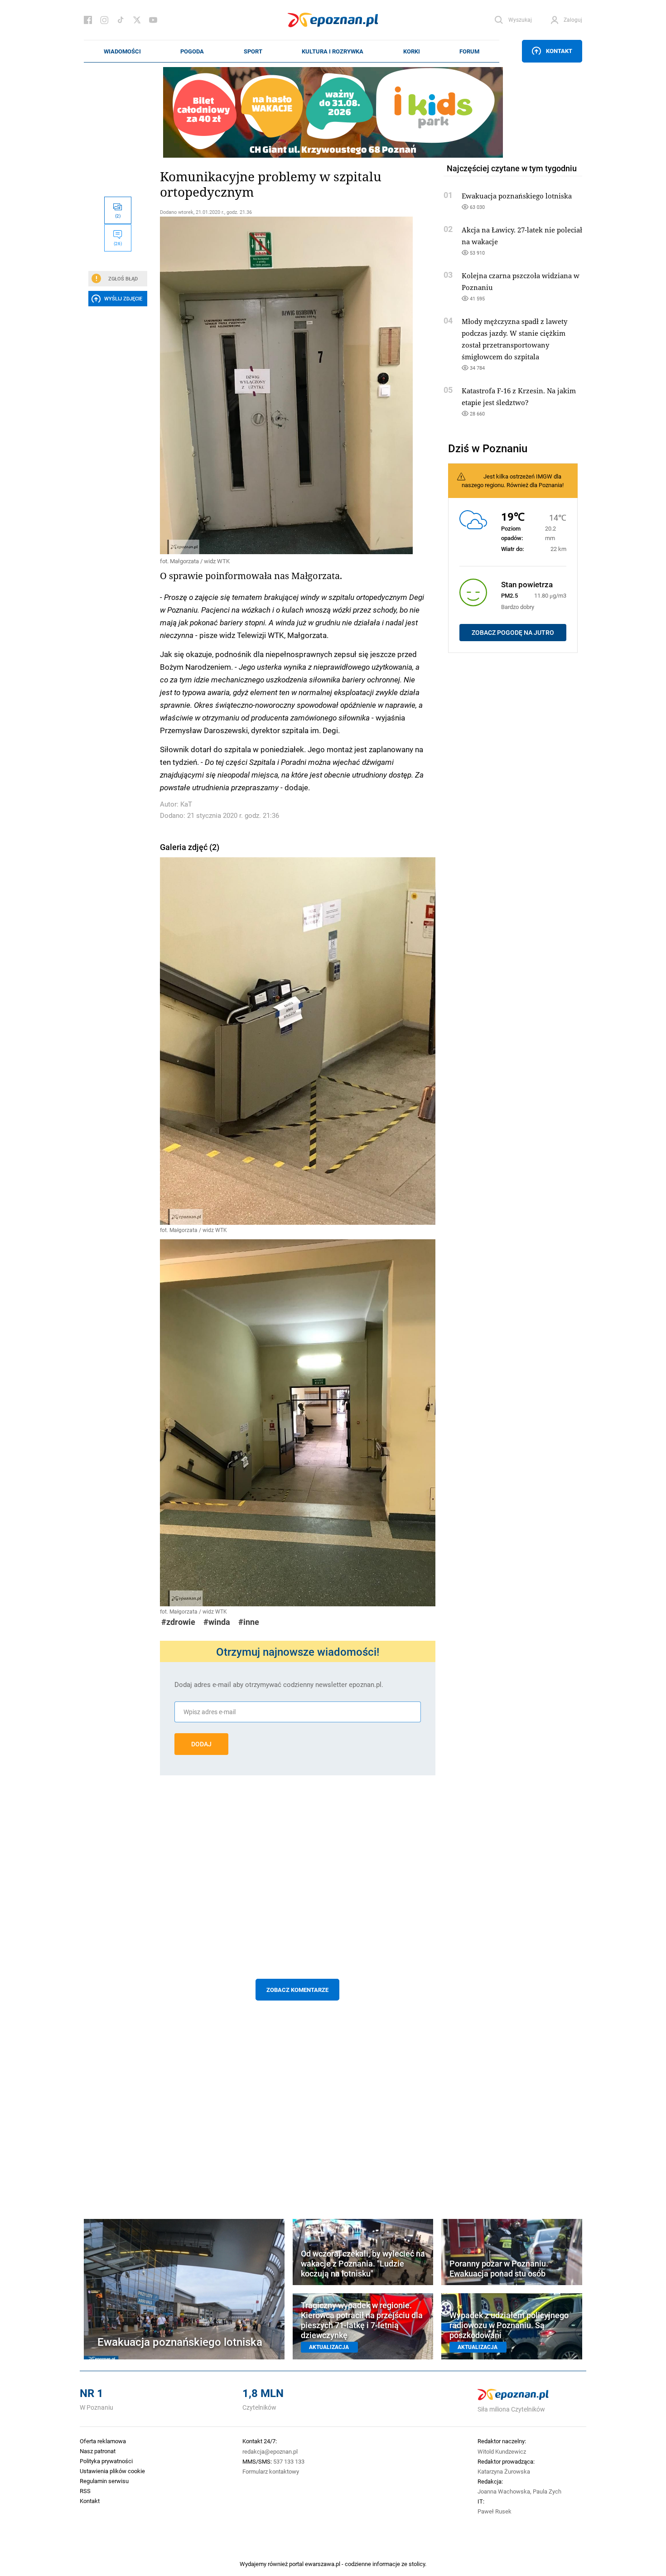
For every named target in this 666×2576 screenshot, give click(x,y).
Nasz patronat (98, 2451)
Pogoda (192, 51)
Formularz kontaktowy (271, 2471)
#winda (217, 1622)
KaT (186, 804)
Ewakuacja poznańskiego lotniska (517, 196)
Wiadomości (122, 51)
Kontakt (559, 51)
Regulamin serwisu (104, 2481)
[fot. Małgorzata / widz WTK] (298, 385)
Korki (412, 51)
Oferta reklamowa (103, 2441)
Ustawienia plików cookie (112, 2471)
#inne (249, 1622)
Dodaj (201, 1744)
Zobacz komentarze (297, 1990)
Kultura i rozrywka (333, 51)
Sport (253, 51)
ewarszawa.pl (323, 2564)
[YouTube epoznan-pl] (153, 20)
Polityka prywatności (106, 2461)
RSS (85, 2491)
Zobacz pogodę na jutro (513, 633)
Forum (469, 51)
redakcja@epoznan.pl (270, 2451)
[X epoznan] (137, 20)
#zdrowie (178, 1622)
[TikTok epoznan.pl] (121, 20)
